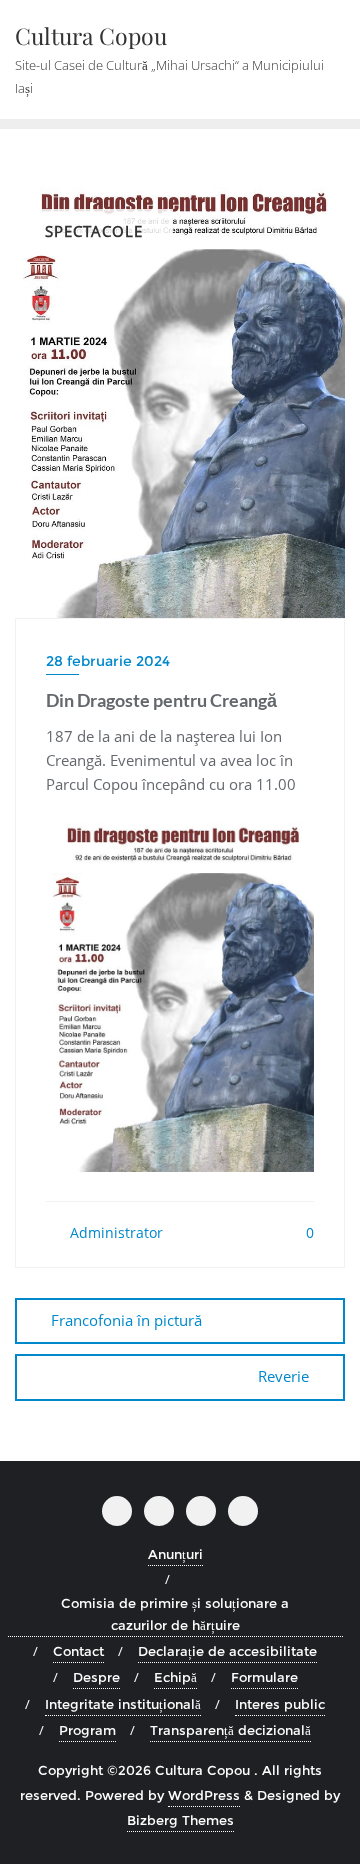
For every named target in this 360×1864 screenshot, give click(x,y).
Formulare (264, 1677)
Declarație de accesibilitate (227, 1651)
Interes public (280, 1704)
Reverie (283, 1376)
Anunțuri (175, 1554)
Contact (78, 1651)
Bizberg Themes (180, 1820)
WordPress (204, 1795)
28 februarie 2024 (108, 661)
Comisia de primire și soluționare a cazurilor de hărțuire (175, 1614)
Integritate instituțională (123, 1704)
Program (87, 1730)
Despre (96, 1677)
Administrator (114, 1232)
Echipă (175, 1677)
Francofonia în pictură (126, 1320)
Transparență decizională (230, 1730)
